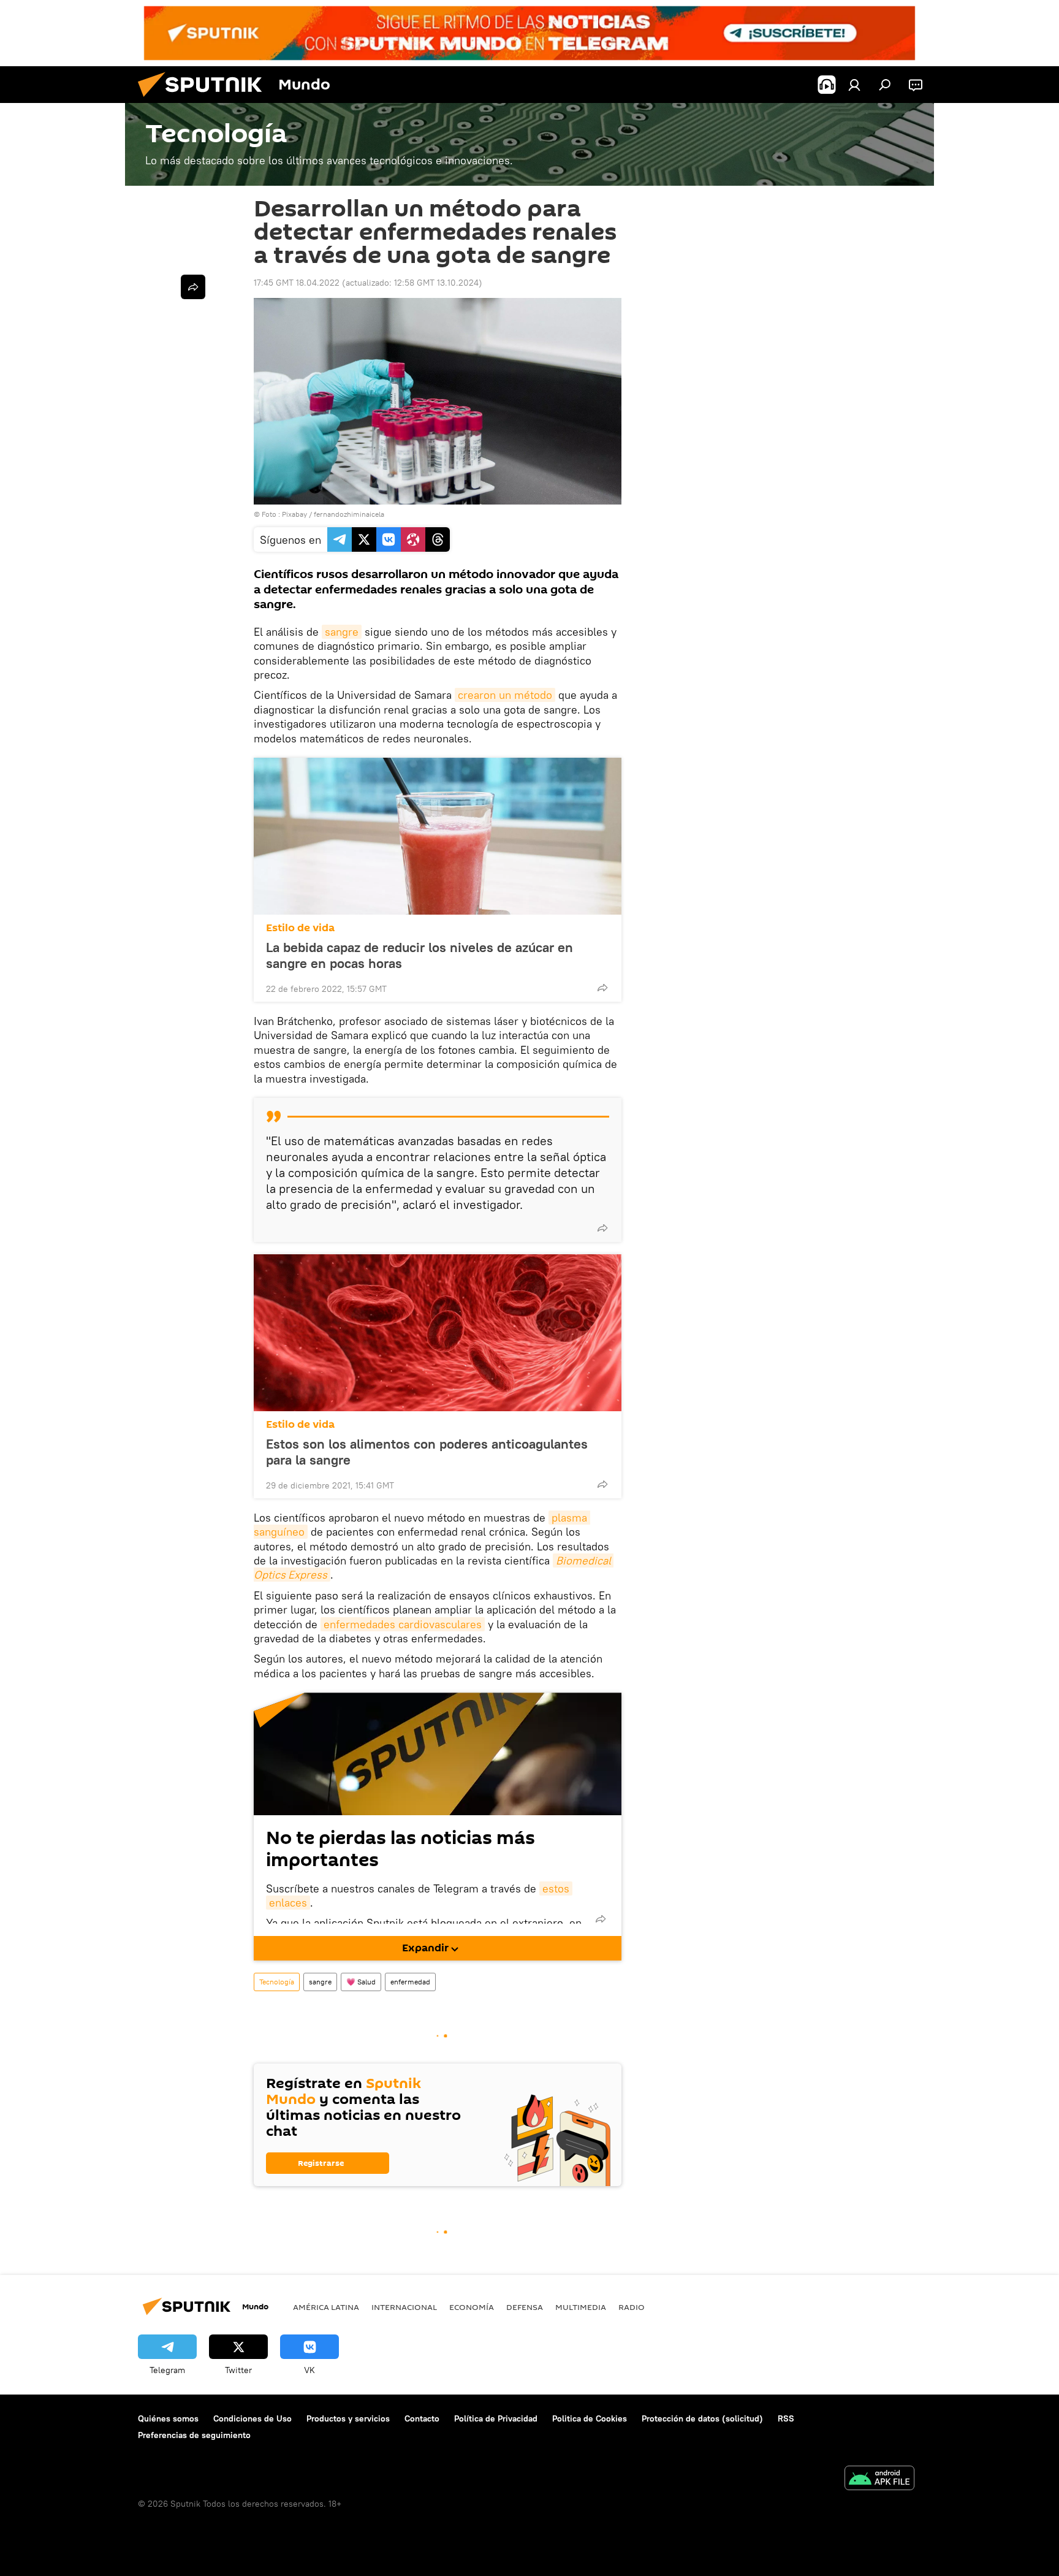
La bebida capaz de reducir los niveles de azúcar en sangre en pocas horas (419, 955)
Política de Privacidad (496, 2418)
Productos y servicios (348, 2418)
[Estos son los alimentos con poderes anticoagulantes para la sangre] (438, 1333)
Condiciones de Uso (252, 2418)
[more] (602, 988)
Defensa (525, 2307)
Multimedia (581, 2307)
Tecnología (277, 1982)
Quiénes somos (168, 2418)
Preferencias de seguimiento (194, 2435)
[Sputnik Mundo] (205, 100)
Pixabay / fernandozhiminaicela (333, 514)
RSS (786, 2418)
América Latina (326, 2307)
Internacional (404, 2307)
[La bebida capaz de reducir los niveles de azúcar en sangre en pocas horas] (438, 836)
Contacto (422, 2418)
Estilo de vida (300, 928)
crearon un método (505, 695)
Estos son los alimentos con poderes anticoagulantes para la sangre (427, 1452)
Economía (472, 2307)
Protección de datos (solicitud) (702, 2418)
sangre (342, 632)
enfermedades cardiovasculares (403, 1624)
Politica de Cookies (590, 2418)
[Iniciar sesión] (854, 85)
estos (556, 1888)
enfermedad (410, 1982)
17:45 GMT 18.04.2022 (297, 283)
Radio (632, 2307)
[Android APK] (879, 2479)
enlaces (288, 1903)
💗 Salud (361, 1982)
